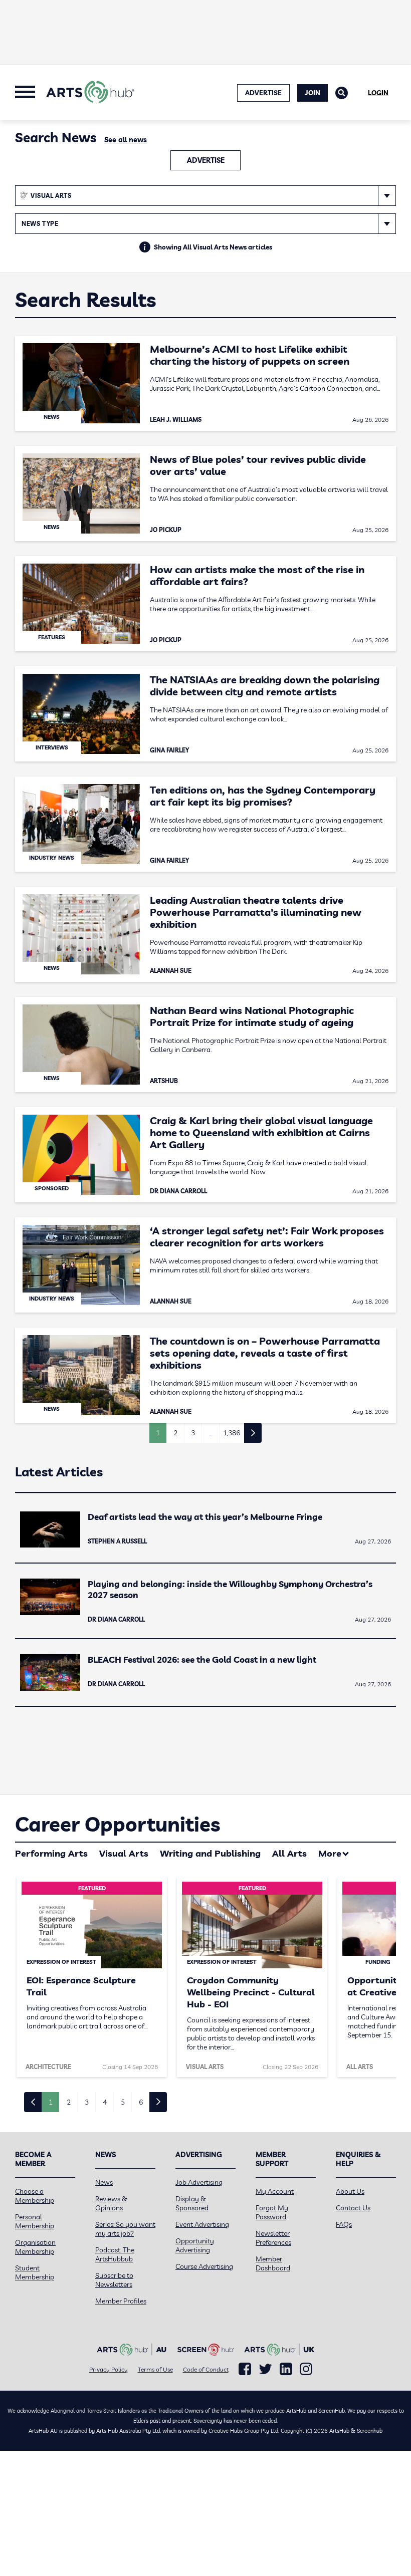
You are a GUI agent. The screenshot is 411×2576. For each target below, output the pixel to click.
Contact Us (353, 2208)
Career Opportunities (118, 1824)
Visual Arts (124, 1853)
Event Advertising (202, 2224)
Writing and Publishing (210, 1853)
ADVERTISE (263, 93)
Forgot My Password (272, 2212)
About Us (350, 2191)
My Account (275, 2191)
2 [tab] (69, 2102)
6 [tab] (141, 2102)
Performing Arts (51, 1853)
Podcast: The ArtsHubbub (115, 2254)
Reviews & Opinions (111, 2203)
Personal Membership (35, 2221)
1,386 (232, 1433)
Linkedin (286, 2369)
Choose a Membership (35, 2196)
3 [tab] (87, 2102)
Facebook (245, 2369)
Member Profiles (121, 2301)
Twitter (265, 2369)
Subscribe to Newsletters (114, 2280)
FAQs (344, 2224)
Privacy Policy (109, 2369)
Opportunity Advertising (195, 2245)
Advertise (206, 160)
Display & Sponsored (192, 2203)
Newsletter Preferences (273, 2238)
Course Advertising (204, 2266)
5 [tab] (123, 2102)
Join (313, 93)
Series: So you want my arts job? (125, 2229)
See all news (126, 140)
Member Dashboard (273, 2263)
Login (378, 93)
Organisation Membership (35, 2247)
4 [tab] (105, 2102)
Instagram (306, 2369)
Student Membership (35, 2272)
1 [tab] (51, 2102)
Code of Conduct (206, 2369)
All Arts (289, 1853)
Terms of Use (155, 2369)
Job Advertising (199, 2182)
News (104, 2182)
